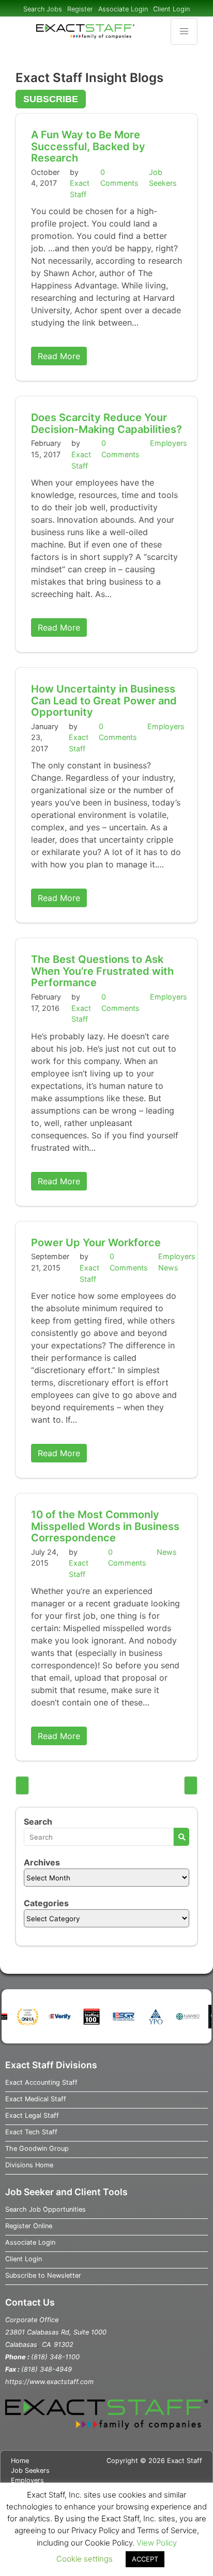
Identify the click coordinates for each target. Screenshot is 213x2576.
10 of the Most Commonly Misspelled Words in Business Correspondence (105, 1526)
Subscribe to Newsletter (43, 2275)
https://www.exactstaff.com (49, 2382)
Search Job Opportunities (45, 2209)
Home (20, 2461)
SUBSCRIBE (51, 99)
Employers (169, 443)
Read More (59, 356)
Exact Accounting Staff (41, 2082)
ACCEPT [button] (145, 2559)
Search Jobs (43, 9)
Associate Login (123, 9)
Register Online (29, 2226)
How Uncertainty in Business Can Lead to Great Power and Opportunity (104, 701)
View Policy (157, 2543)
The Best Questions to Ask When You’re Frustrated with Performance (102, 971)
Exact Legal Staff (32, 2115)
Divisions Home (29, 2165)
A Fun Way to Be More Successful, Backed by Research (88, 146)
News (168, 1268)
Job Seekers (30, 2470)
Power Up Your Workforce (96, 1243)
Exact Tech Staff (31, 2132)
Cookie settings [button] (85, 2559)
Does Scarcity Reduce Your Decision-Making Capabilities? (106, 423)
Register (80, 9)
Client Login (171, 9)
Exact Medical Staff (36, 2099)
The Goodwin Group (37, 2148)
